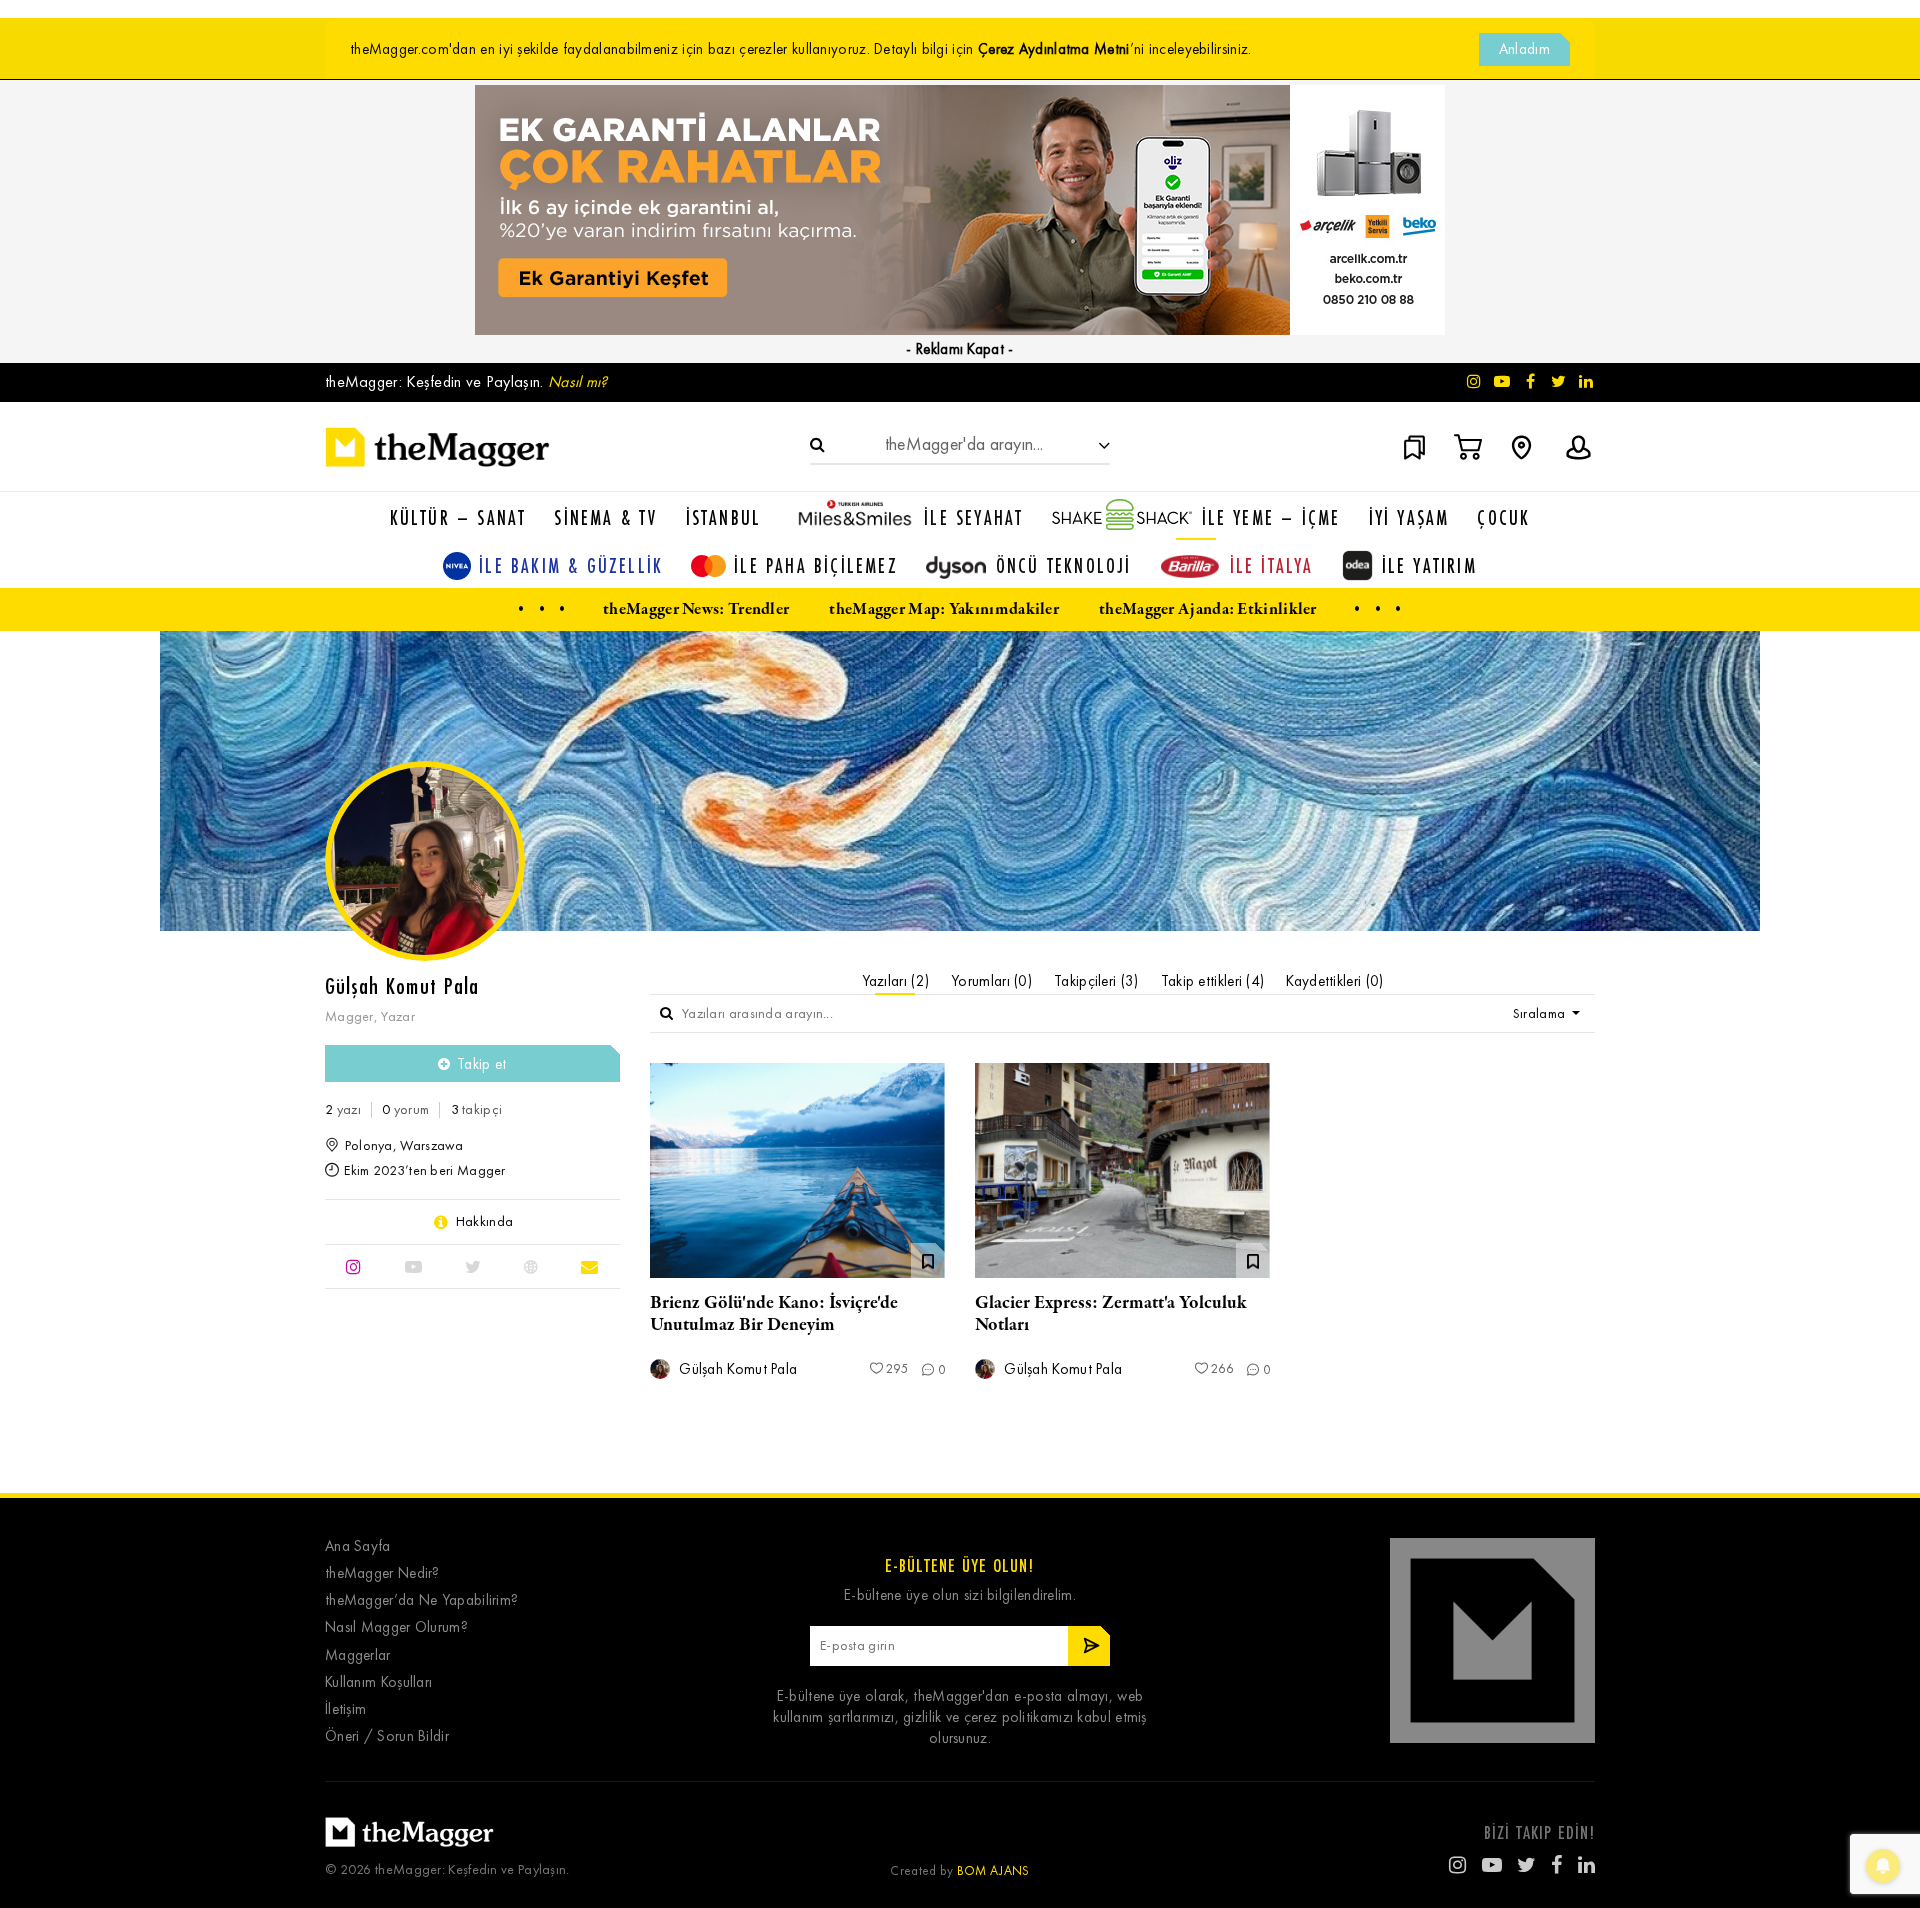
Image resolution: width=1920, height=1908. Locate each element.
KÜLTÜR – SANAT (458, 517)
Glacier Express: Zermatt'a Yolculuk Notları (1111, 1314)
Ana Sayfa (358, 1546)
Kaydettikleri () (1334, 981)
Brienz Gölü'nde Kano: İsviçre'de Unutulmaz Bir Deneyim (774, 1314)
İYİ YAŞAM (1409, 517)
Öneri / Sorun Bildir (387, 1736)
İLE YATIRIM (1429, 565)
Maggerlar (358, 1655)
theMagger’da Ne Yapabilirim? (421, 1600)
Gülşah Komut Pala (736, 1369)
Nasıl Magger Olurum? (396, 1627)
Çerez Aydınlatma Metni (1054, 49)
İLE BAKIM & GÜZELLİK (571, 565)
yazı (343, 1109)
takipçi (477, 1109)
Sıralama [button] (1541, 1013)
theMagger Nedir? (382, 1573)
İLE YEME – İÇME (1271, 517)
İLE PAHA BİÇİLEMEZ (816, 565)
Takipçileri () (1096, 981)
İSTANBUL (724, 517)
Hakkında (484, 1222)
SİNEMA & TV (605, 517)
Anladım (1524, 49)
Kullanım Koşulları (378, 1682)
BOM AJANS (993, 1870)
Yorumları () (991, 981)
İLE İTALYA (1272, 565)
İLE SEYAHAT (973, 517)
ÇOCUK (1503, 517)
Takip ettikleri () (1213, 981)
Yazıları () (896, 981)
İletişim (345, 1709)
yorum (405, 1109)
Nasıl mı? (578, 381)
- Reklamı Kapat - (959, 349)
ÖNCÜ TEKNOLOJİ (1064, 565)
